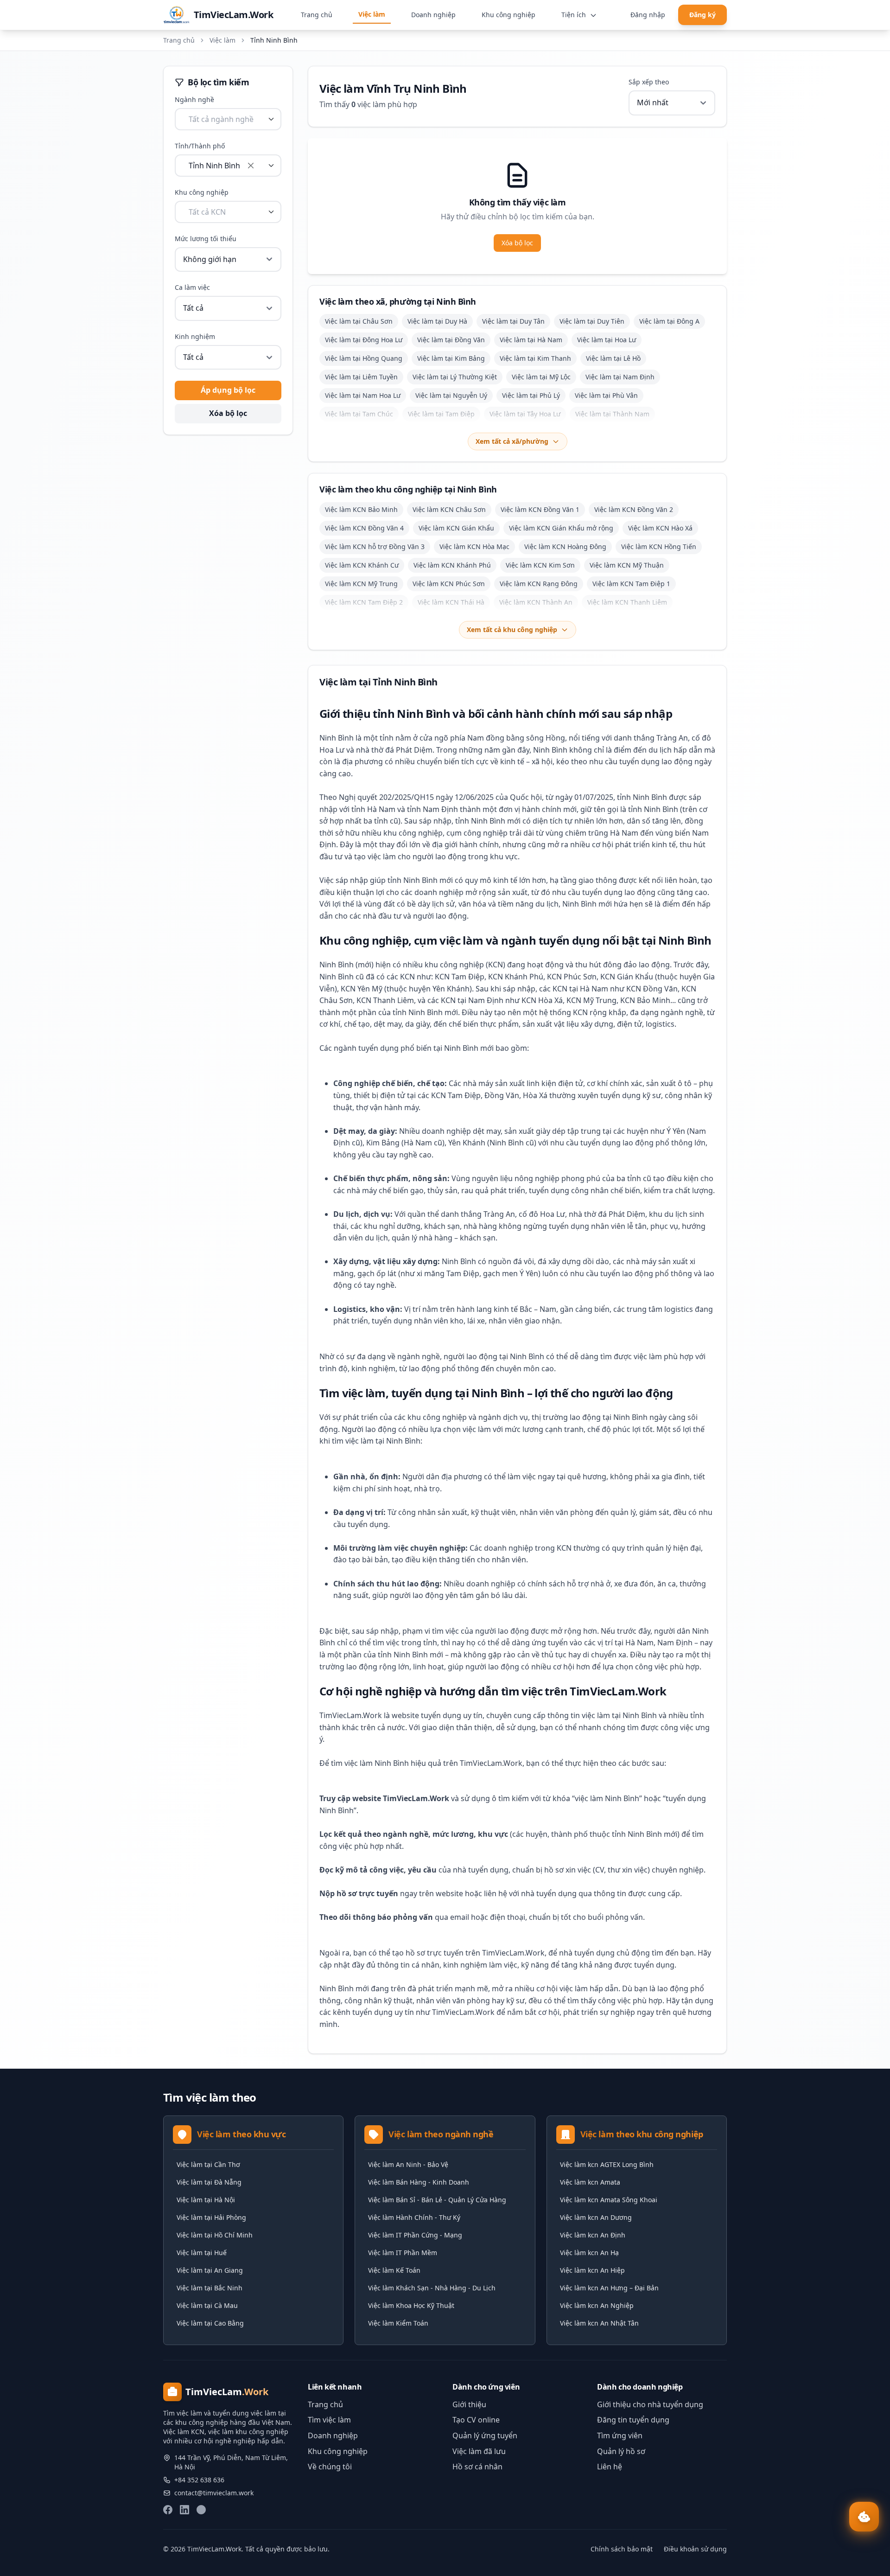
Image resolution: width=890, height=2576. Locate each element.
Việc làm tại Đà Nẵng (209, 2182)
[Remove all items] (251, 166)
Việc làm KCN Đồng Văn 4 (364, 528)
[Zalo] (201, 2510)
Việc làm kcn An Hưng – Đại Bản (609, 2288)
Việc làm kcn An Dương (596, 2217)
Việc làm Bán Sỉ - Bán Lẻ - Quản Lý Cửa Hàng (437, 2200)
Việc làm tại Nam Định (620, 377)
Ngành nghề (194, 99)
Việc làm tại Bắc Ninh (210, 2288)
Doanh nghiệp (433, 15)
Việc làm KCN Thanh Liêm (627, 602)
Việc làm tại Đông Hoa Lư (364, 340)
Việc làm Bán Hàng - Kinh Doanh (419, 2182)
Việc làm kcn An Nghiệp (597, 2305)
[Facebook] (168, 2510)
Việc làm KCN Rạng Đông (539, 584)
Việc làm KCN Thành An (536, 602)
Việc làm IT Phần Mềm (403, 2253)
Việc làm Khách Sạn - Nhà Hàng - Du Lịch (432, 2288)
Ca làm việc (192, 287)
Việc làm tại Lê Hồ (613, 358)
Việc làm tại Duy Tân (513, 321)
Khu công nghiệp (509, 15)
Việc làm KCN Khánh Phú (452, 565)
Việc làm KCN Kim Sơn (540, 565)
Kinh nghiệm (195, 336)
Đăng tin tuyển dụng (633, 2420)
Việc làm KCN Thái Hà (451, 602)
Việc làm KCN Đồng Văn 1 (540, 509)
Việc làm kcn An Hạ (589, 2253)
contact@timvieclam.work (214, 2493)
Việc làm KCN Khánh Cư (362, 565)
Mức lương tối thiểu (206, 239)
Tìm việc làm (329, 2420)
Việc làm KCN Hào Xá (660, 528)
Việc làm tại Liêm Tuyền (361, 377)
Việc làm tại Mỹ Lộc (541, 377)
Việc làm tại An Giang (210, 2270)
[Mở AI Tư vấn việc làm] (864, 2517)
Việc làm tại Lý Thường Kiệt (455, 377)
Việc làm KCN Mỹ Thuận (627, 565)
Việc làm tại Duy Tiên (592, 321)
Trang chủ (317, 15)
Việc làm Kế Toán (394, 2270)
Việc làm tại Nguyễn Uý (451, 395)
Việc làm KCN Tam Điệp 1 (631, 584)
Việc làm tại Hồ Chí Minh (215, 2235)
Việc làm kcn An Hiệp (592, 2270)
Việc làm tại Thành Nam (612, 414)
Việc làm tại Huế (202, 2253)
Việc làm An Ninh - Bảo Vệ (408, 2164)
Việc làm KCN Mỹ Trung (361, 584)
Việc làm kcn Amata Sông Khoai (609, 2200)
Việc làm (372, 14)
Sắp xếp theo (649, 82)
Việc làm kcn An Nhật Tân (599, 2323)
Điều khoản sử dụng (695, 2549)
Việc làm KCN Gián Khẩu (456, 528)
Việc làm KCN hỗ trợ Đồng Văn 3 (375, 547)
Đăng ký (702, 15)
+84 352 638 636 (199, 2480)
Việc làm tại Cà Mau (207, 2305)
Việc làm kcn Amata (590, 2182)
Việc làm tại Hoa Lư (607, 340)
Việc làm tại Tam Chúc (359, 414)
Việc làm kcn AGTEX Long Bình (607, 2164)
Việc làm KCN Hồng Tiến (659, 547)
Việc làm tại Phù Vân (606, 395)
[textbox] (221, 119)
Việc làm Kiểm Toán (398, 2323)
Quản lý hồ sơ (621, 2451)
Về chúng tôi (330, 2467)
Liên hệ (610, 2467)
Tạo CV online (476, 2420)
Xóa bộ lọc (228, 413)
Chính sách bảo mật (622, 2549)
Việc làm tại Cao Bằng (210, 2323)
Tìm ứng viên (620, 2435)
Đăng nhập (648, 15)
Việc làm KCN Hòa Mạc (474, 547)
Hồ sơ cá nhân (477, 2467)
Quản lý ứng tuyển (485, 2435)
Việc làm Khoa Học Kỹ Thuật (411, 2305)
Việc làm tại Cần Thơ (208, 2164)
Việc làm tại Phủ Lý (531, 395)
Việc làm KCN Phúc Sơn (449, 584)
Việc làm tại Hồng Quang (364, 358)
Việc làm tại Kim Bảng (451, 358)
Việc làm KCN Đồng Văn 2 (634, 509)
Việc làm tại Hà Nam (531, 340)
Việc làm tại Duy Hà (437, 321)
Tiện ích (575, 15)
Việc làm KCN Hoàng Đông (565, 547)
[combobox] (228, 119)
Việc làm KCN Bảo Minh (361, 509)
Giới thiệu (469, 2404)
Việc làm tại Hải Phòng (211, 2217)
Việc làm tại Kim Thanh (535, 358)
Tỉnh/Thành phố (200, 146)
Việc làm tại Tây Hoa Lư (525, 414)
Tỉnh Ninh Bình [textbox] (214, 166)
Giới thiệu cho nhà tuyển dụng (650, 2404)
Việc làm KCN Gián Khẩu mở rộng (561, 528)
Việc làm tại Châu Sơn (359, 321)
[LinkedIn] (184, 2510)
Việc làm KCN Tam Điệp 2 (364, 602)
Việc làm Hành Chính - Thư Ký (414, 2217)
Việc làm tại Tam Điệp (441, 414)
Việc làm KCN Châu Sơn (449, 509)
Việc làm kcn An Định (593, 2235)
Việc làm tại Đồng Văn (451, 340)
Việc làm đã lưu (479, 2451)
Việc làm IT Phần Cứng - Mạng (415, 2235)
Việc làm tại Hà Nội (206, 2200)
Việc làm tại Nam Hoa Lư (363, 395)
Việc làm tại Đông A (669, 321)
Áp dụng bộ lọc (228, 390)
